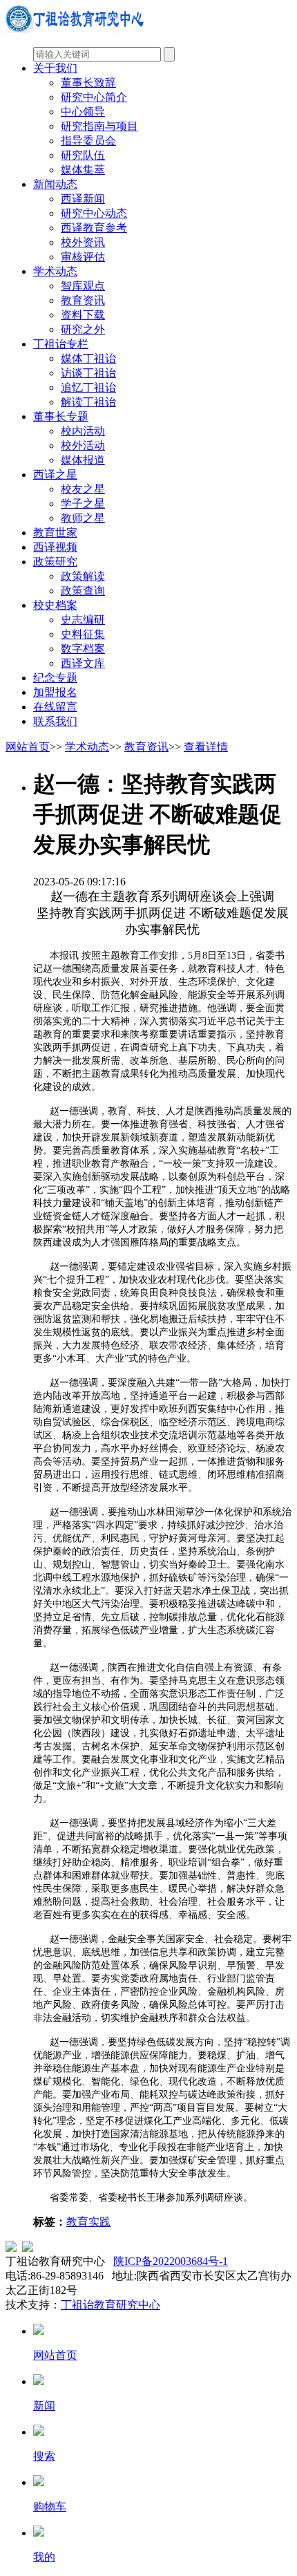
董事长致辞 (88, 83)
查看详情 (206, 747)
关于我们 (55, 68)
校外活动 (83, 445)
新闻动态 (55, 184)
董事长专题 (61, 416)
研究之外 (83, 329)
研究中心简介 (94, 97)
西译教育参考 (94, 228)
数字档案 (83, 649)
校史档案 (55, 605)
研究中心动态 (94, 213)
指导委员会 (88, 141)
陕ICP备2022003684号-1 (171, 2261)
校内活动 (83, 431)
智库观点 (83, 286)
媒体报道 (83, 460)
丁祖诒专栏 (61, 344)
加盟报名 (55, 692)
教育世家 (55, 533)
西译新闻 (83, 199)
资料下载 (83, 315)
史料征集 (83, 634)
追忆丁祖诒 (88, 387)
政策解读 (83, 576)
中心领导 (83, 112)
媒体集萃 (83, 170)
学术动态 (55, 271)
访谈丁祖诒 (88, 373)
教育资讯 (83, 300)
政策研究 (55, 562)
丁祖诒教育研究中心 (111, 2305)
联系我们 (55, 721)
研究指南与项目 (99, 126)
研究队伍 (83, 155)
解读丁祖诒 (88, 402)
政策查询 (83, 591)
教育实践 (88, 2222)
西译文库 (83, 663)
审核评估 (83, 257)
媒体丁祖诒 (88, 358)
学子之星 (83, 504)
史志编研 (83, 620)
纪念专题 (55, 678)
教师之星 (83, 518)
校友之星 (83, 489)
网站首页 (28, 747)
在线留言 (55, 707)
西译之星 (55, 474)
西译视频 (55, 547)
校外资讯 (83, 242)
